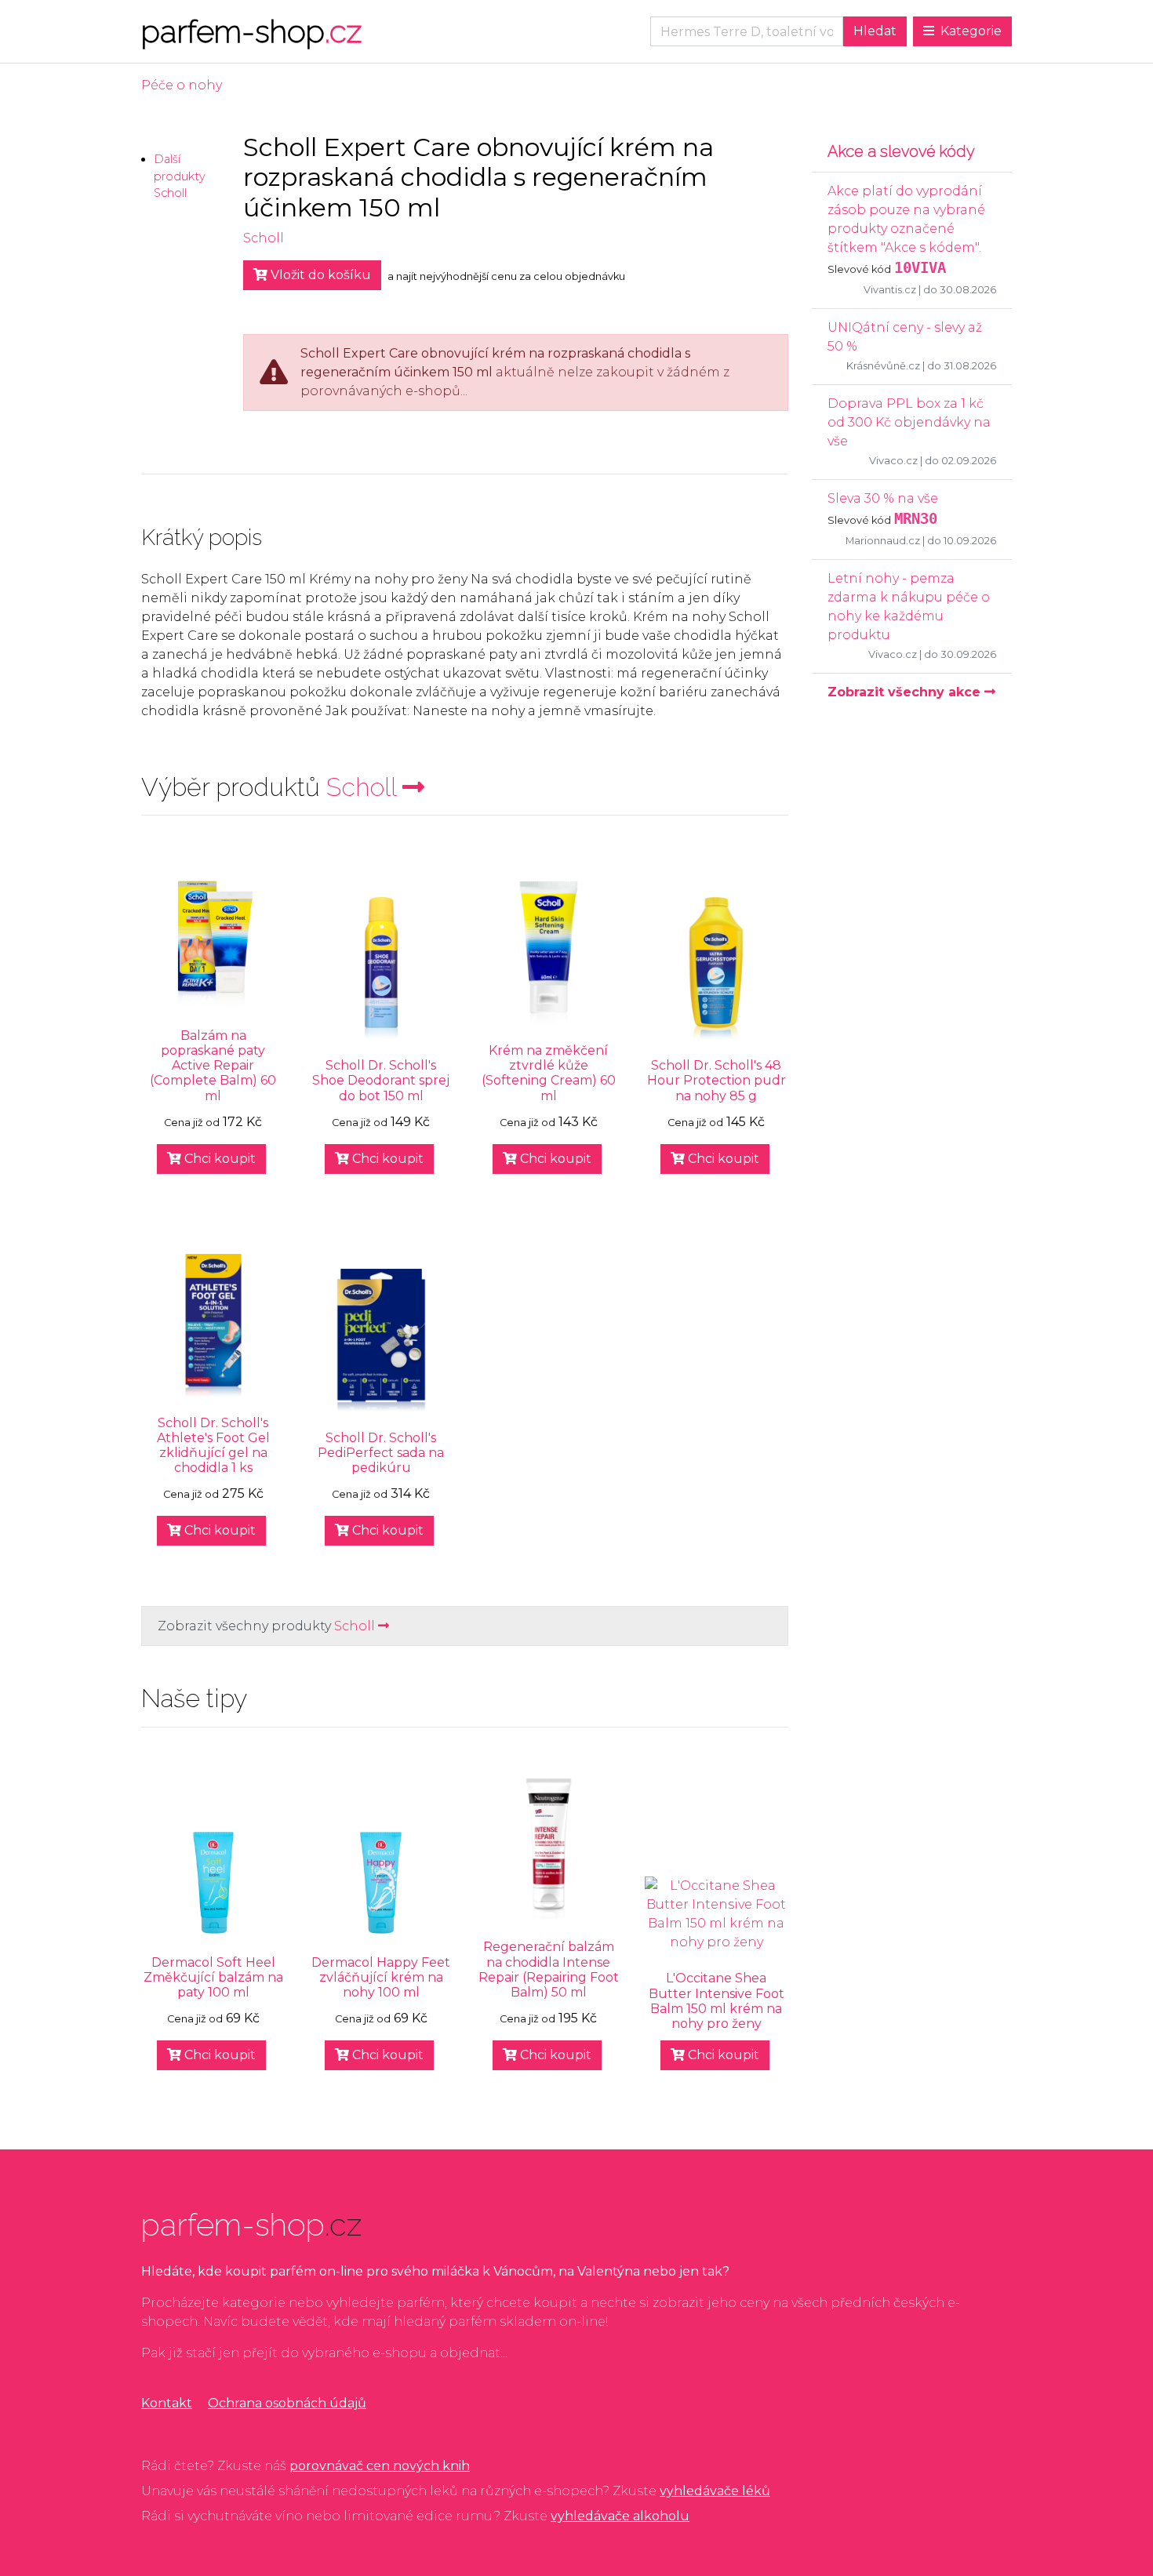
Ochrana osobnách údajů (287, 2403)
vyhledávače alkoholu (620, 2516)
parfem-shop (251, 31)
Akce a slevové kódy (901, 151)
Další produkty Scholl (180, 176)
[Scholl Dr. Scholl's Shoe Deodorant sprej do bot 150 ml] (381, 968)
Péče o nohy (182, 85)
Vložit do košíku (319, 275)
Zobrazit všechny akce (906, 692)
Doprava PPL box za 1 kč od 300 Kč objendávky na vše (909, 422)
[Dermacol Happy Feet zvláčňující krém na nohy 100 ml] (381, 1883)
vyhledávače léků (715, 2491)
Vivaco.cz (893, 461)
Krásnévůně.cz (883, 366)
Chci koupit (218, 1159)
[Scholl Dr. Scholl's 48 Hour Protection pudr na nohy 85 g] (716, 968)
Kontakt (167, 2403)
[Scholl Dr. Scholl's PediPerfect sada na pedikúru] (381, 1340)
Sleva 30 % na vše (883, 498)
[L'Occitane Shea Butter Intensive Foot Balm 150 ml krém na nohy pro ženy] (716, 1914)
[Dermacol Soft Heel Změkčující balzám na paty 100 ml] (213, 1883)
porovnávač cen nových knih (380, 2466)
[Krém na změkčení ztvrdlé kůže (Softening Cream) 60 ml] (549, 953)
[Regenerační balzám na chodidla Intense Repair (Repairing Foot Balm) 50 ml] (549, 1850)
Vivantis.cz (890, 290)
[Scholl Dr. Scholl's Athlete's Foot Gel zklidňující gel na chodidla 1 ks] (213, 1325)
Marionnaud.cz (883, 541)
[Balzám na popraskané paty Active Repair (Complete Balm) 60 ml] (213, 938)
